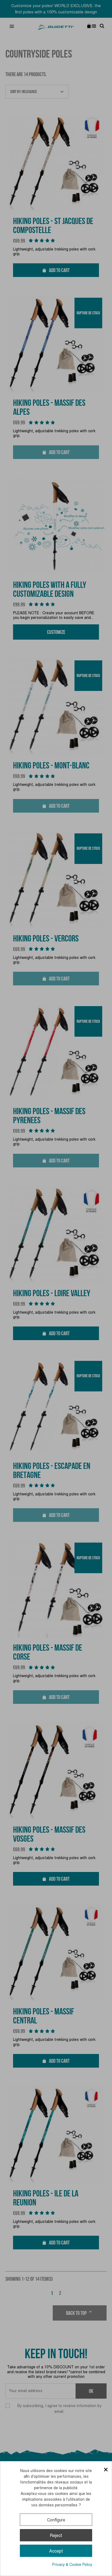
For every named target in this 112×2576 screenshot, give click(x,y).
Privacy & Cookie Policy (72, 2565)
